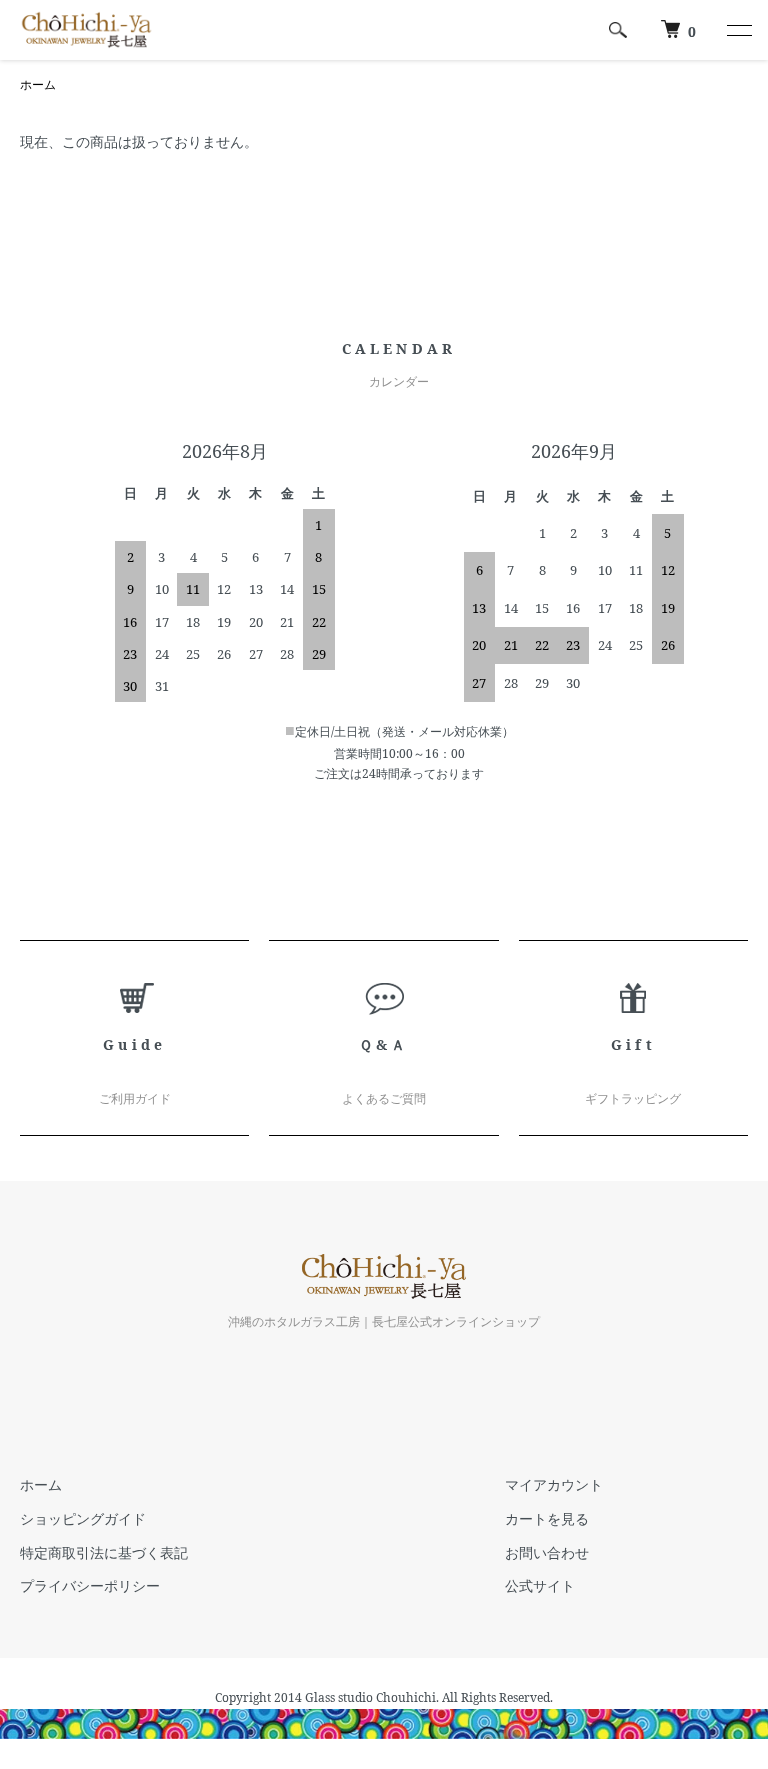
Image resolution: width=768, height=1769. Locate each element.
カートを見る (547, 1518)
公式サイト (540, 1585)
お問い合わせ (547, 1552)
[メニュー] (738, 30)
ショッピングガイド (83, 1518)
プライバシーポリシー (90, 1585)
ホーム (38, 84)
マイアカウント (554, 1484)
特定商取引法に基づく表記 (104, 1552)
